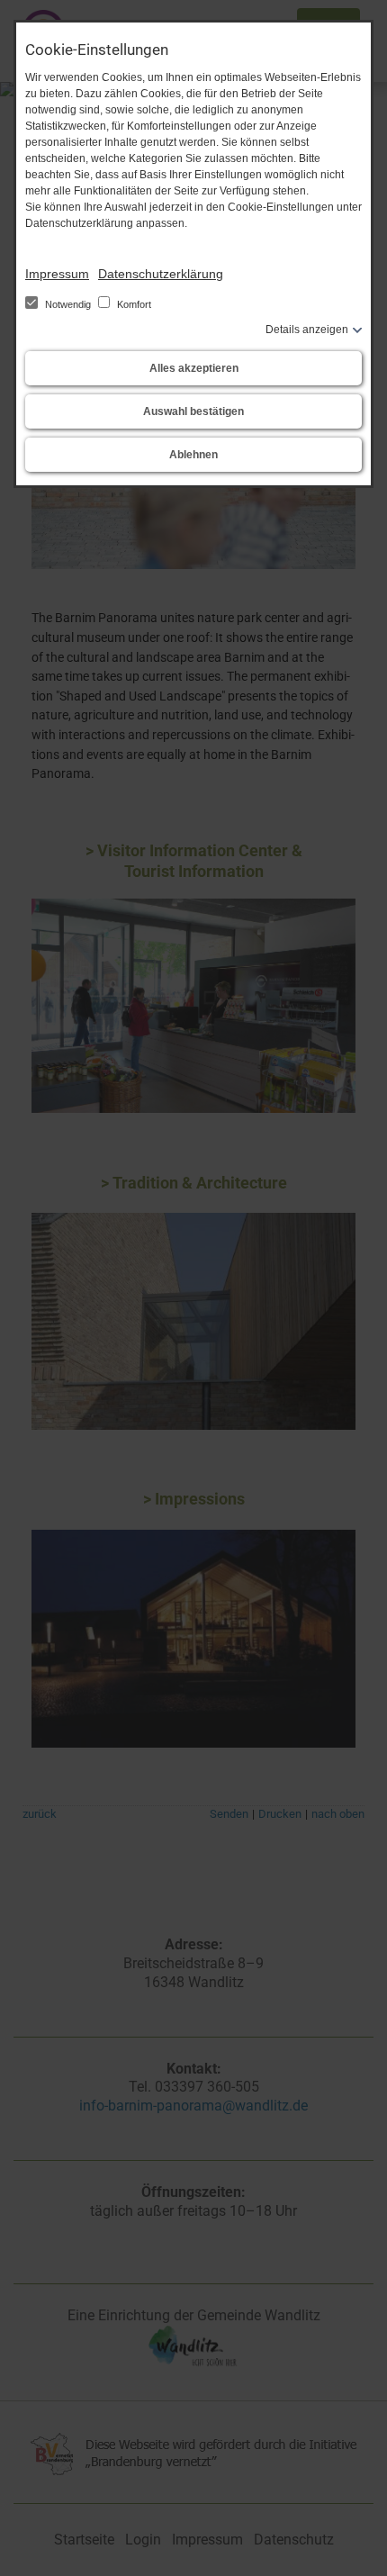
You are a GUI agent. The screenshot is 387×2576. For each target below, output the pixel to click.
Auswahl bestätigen (193, 411)
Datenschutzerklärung (161, 274)
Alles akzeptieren (194, 368)
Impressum (57, 274)
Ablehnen (193, 455)
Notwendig (68, 304)
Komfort (133, 304)
